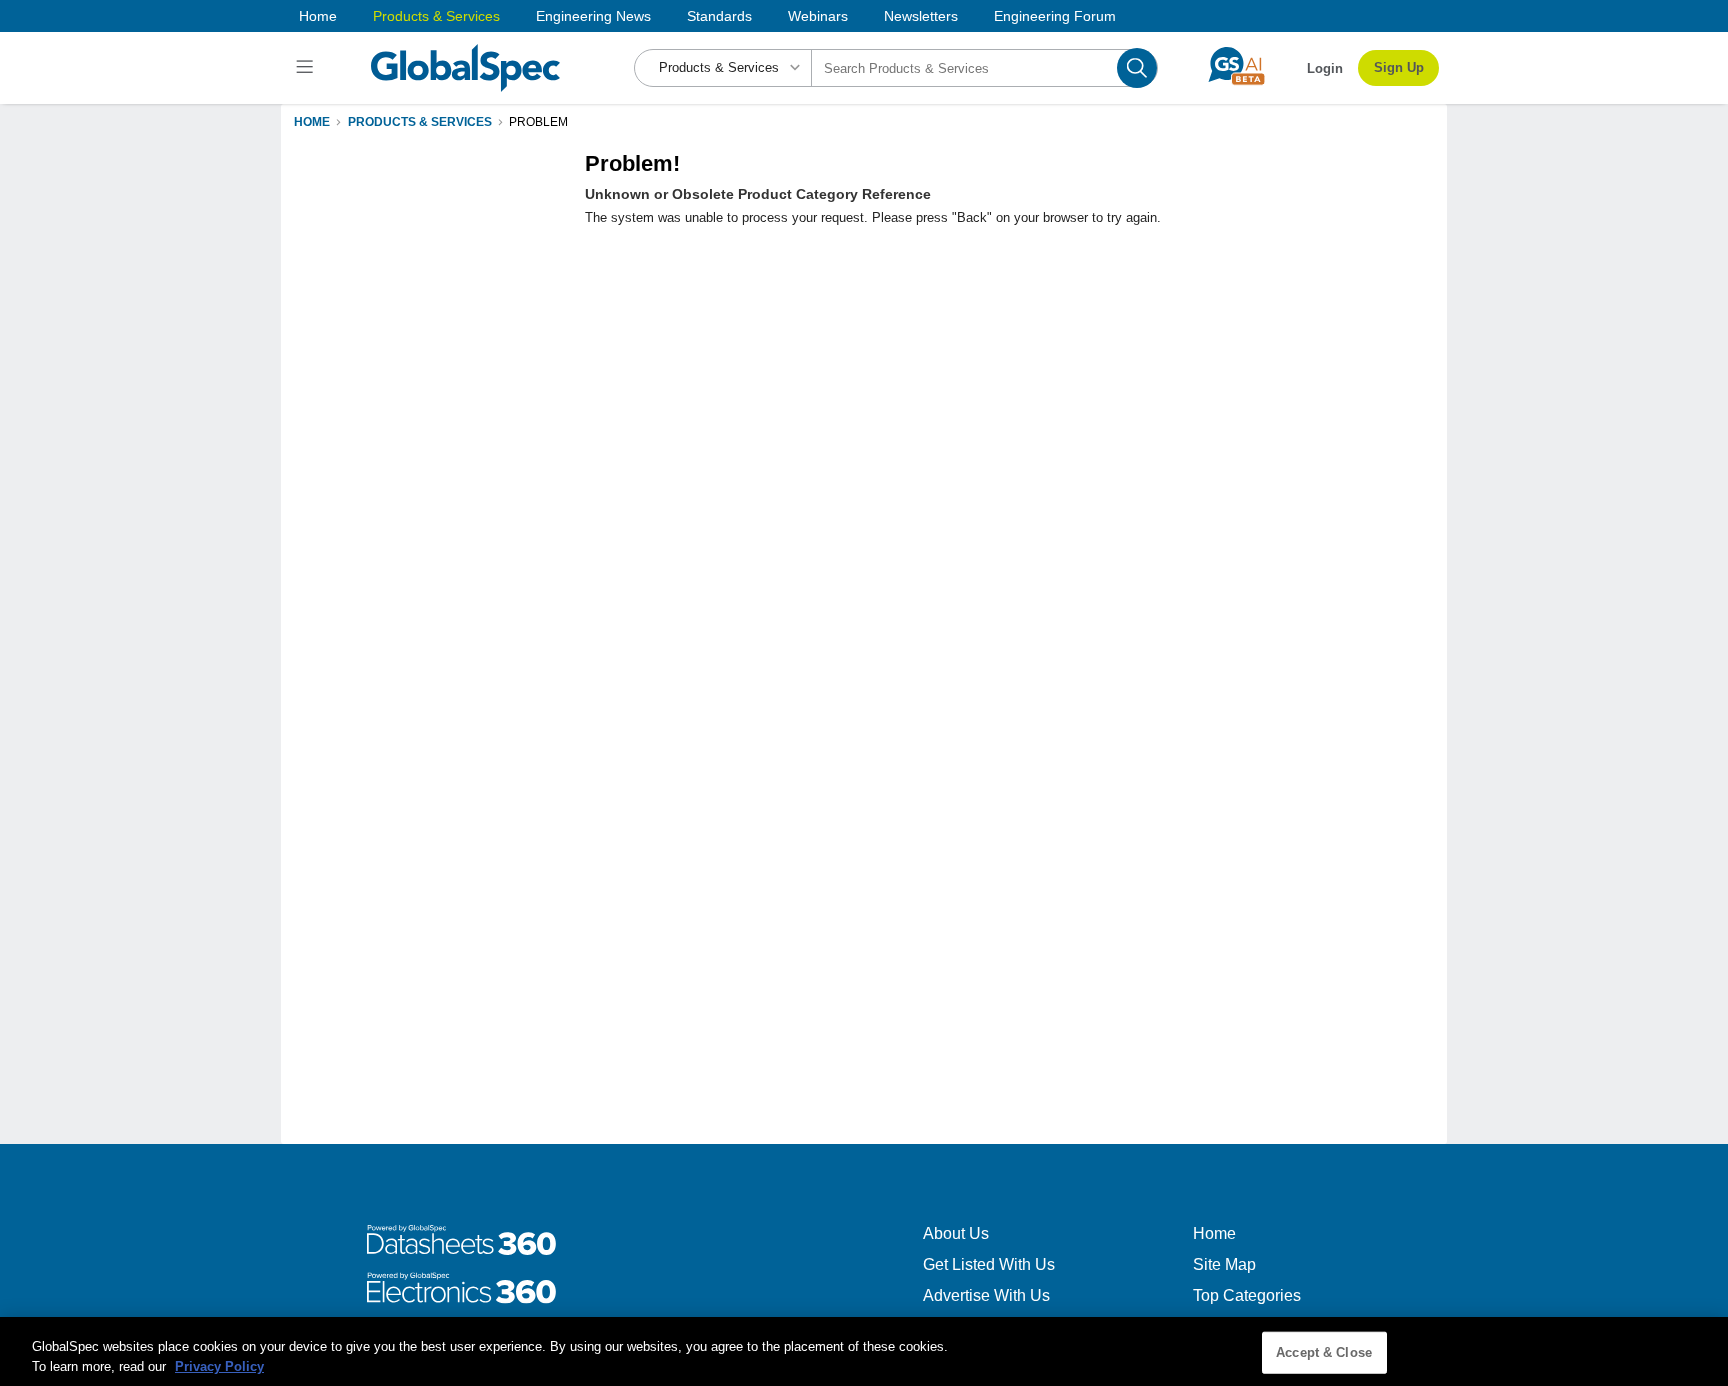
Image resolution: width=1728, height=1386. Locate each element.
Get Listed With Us (989, 1264)
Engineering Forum (1055, 16)
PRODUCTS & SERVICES (420, 122)
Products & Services (436, 16)
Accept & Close (1324, 1352)
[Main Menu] (307, 68)
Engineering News (593, 16)
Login (1325, 68)
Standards (719, 16)
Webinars (818, 16)
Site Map (1224, 1264)
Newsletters (921, 16)
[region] (864, 1351)
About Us (956, 1233)
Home (318, 16)
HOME (312, 122)
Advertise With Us (986, 1295)
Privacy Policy (219, 1365)
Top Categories (1247, 1295)
